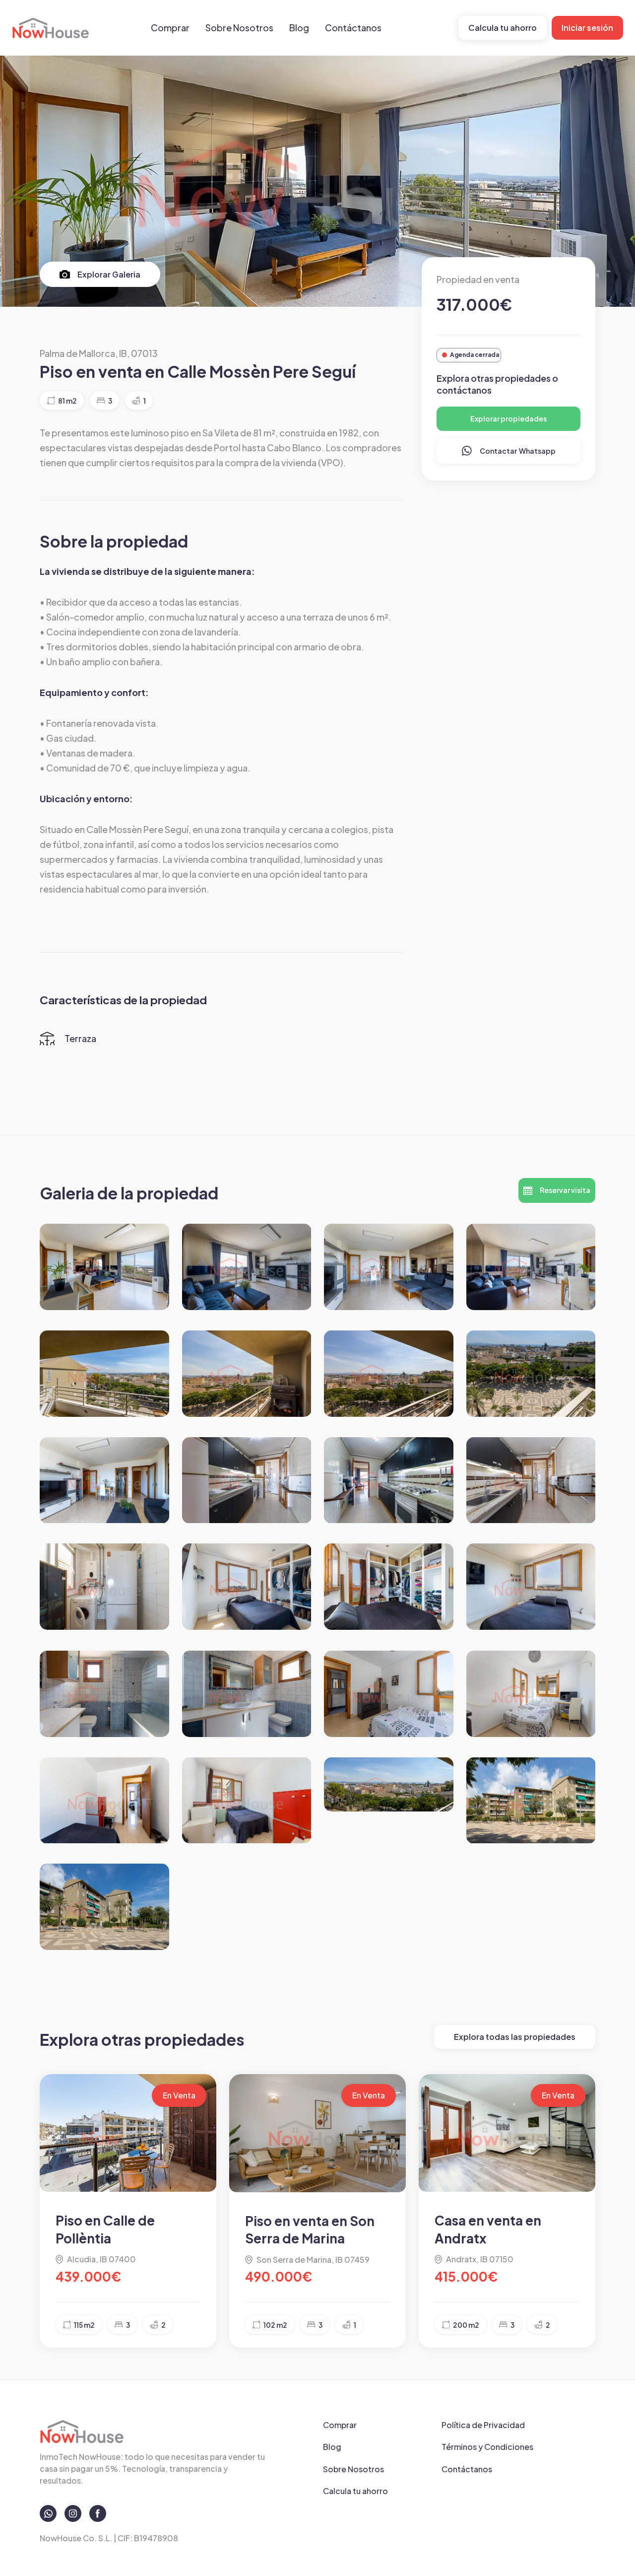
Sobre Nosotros (239, 28)
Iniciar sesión (587, 28)
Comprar (170, 28)
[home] (51, 28)
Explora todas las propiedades (515, 2037)
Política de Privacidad (483, 2425)
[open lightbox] (104, 1267)
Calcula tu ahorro (503, 28)
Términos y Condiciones (487, 2447)
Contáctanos (353, 28)
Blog (299, 28)
